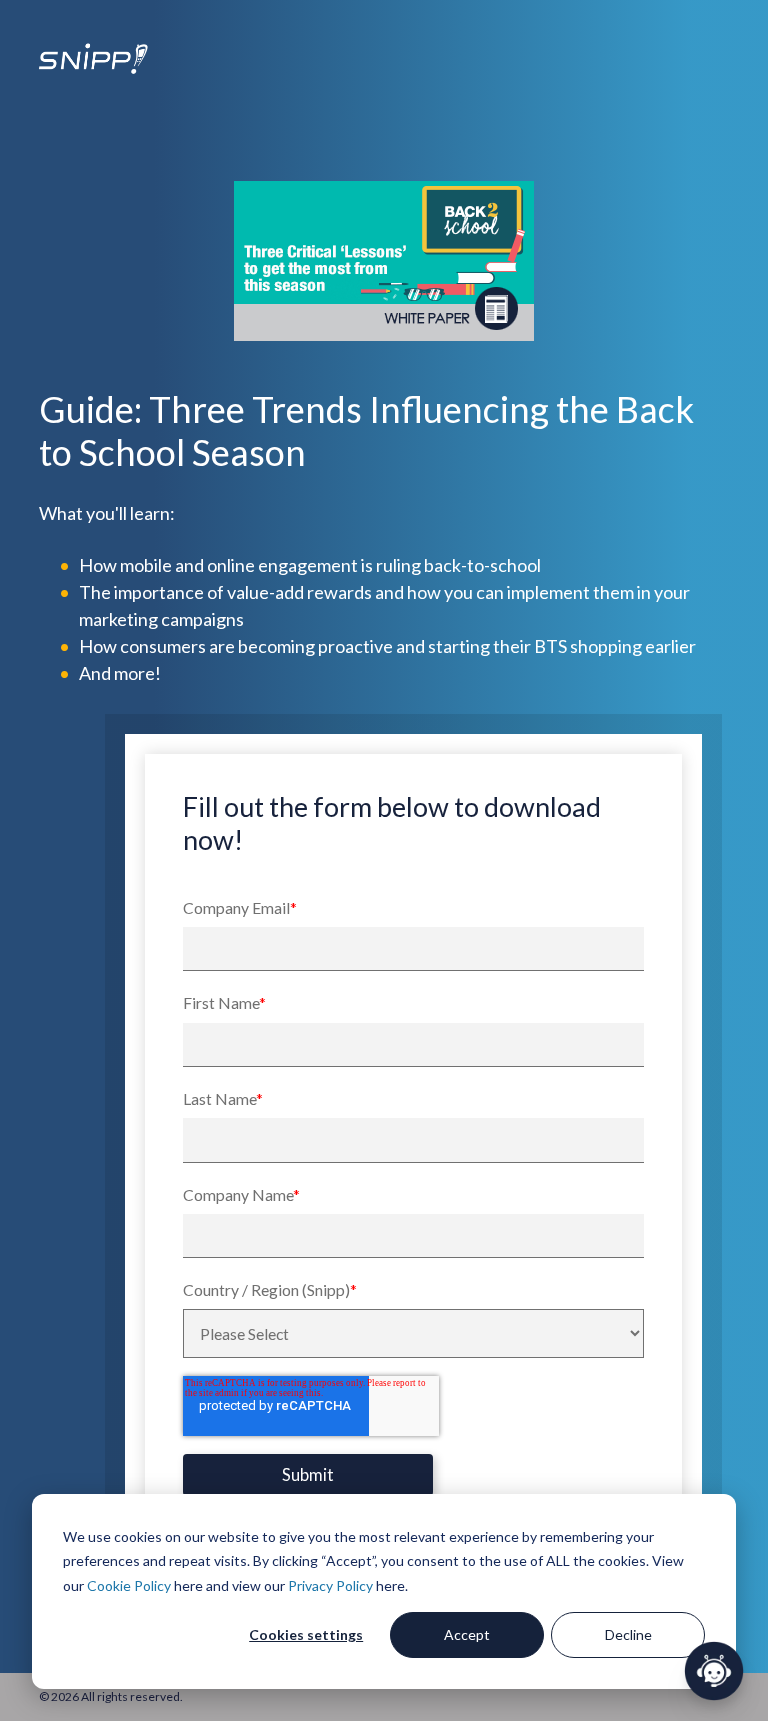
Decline (628, 1634)
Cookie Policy (129, 1585)
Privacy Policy (330, 1585)
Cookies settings (306, 1634)
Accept (467, 1634)
